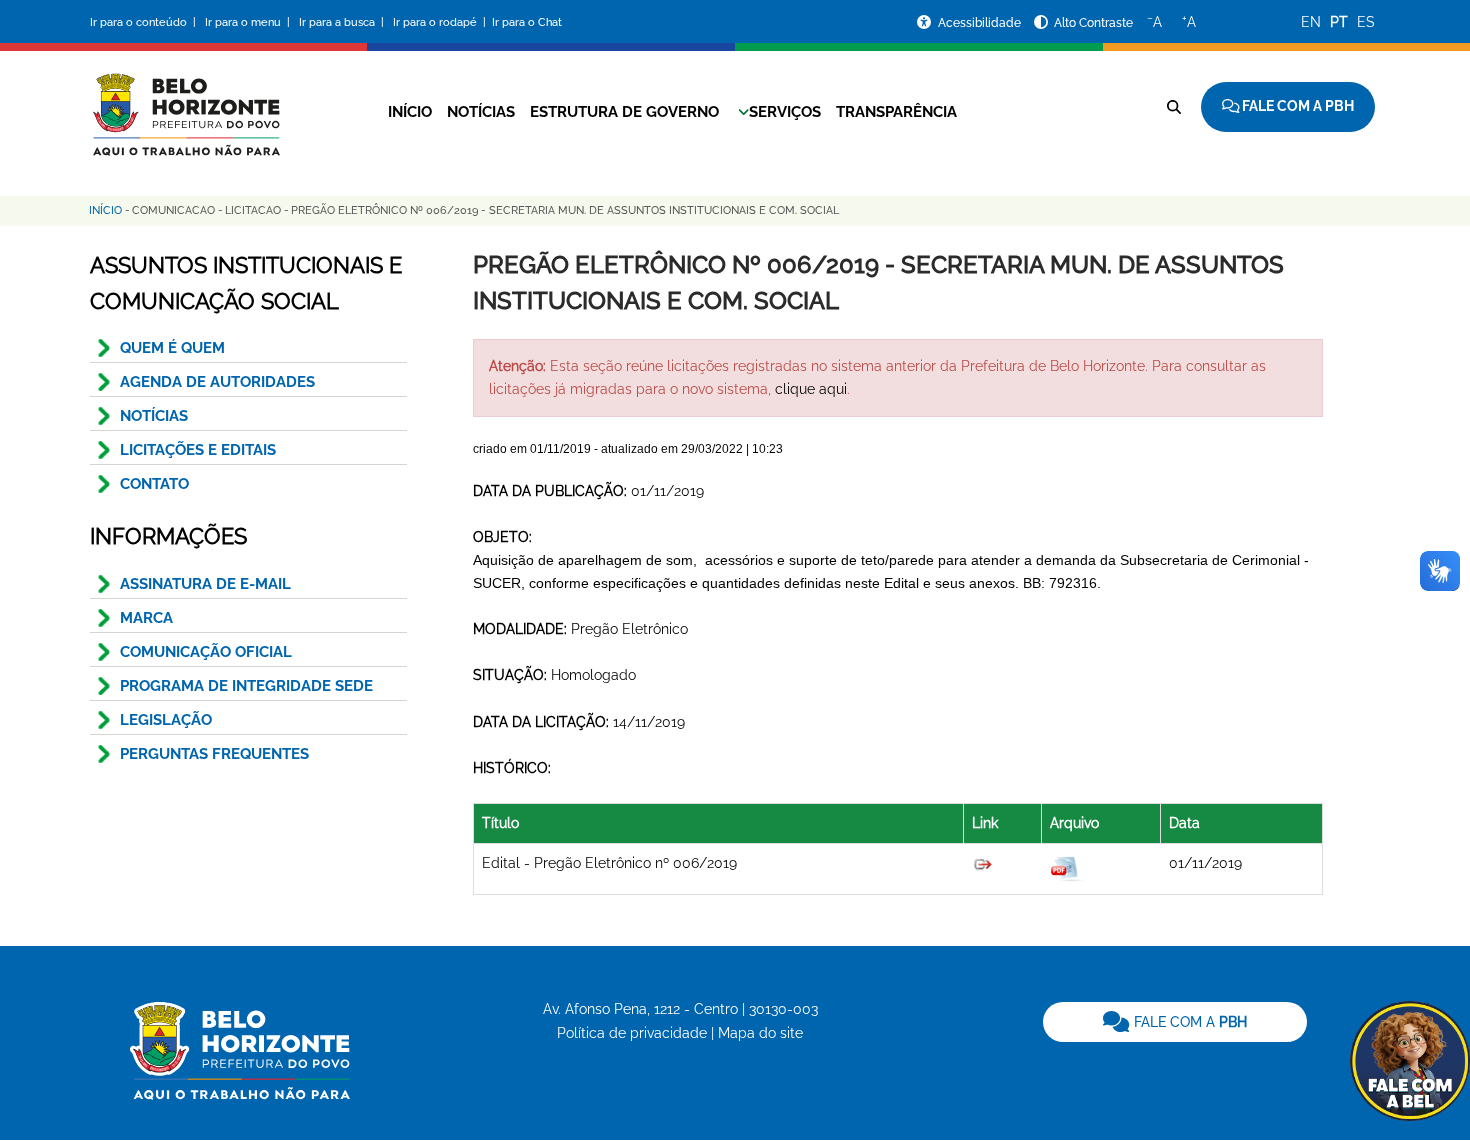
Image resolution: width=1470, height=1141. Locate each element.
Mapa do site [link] (760, 1033)
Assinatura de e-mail (205, 584)
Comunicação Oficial (206, 652)
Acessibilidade (981, 23)
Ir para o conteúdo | (146, 22)
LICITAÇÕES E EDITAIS (198, 450)
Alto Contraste (1093, 23)
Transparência (896, 112)
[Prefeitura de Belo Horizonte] (185, 102)
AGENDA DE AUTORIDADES (217, 382)
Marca (146, 618)
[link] (1175, 1022)
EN (1311, 22)
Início (410, 112)
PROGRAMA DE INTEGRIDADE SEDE (246, 686)
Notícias (481, 112)
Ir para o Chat (527, 22)
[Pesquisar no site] (1174, 107)
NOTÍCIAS (154, 416)
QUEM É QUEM (172, 348)
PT (1339, 22)
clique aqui (811, 389)
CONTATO (154, 484)
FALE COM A (1188, 1022)
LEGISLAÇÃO (166, 720)
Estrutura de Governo (624, 112)
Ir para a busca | (343, 22)
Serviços (785, 112)
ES (1366, 22)
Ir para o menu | (249, 22)
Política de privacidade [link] (632, 1033)
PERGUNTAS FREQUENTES (214, 754)
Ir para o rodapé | (441, 22)
